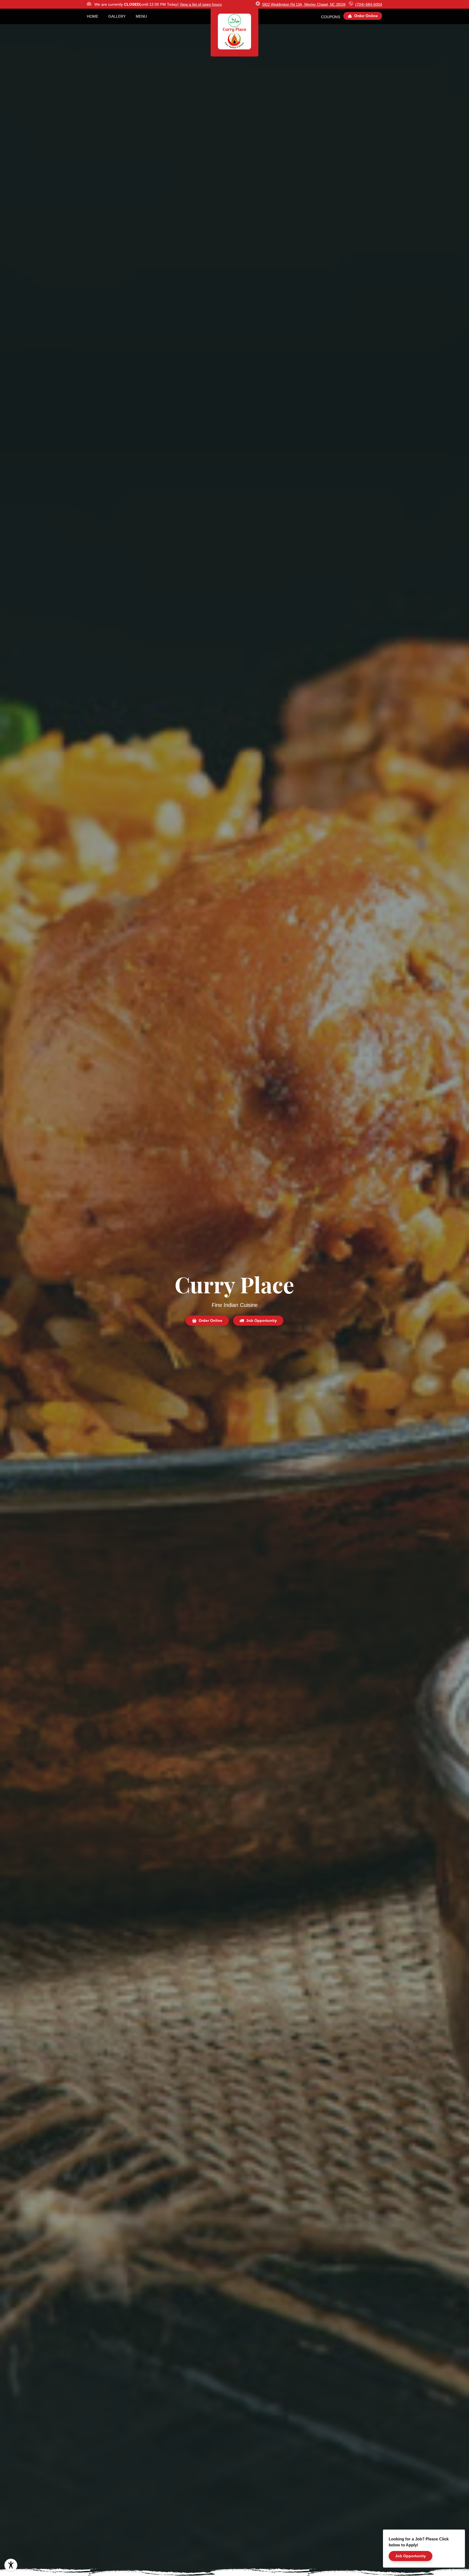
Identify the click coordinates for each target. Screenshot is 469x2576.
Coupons (331, 17)
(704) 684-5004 (369, 4)
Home (93, 16)
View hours (201, 4)
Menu (141, 16)
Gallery (117, 16)
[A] (11, 2565)
